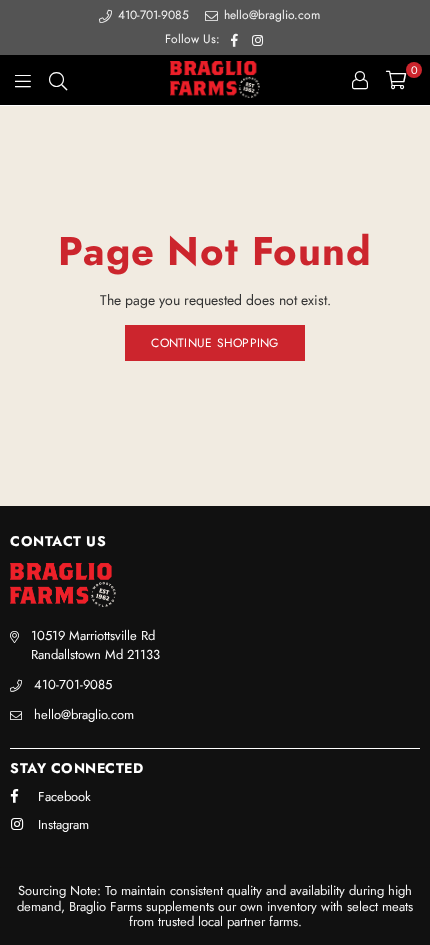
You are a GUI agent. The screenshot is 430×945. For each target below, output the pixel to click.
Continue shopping (214, 343)
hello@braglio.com (270, 15)
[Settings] (360, 80)
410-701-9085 (153, 15)
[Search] (58, 80)
